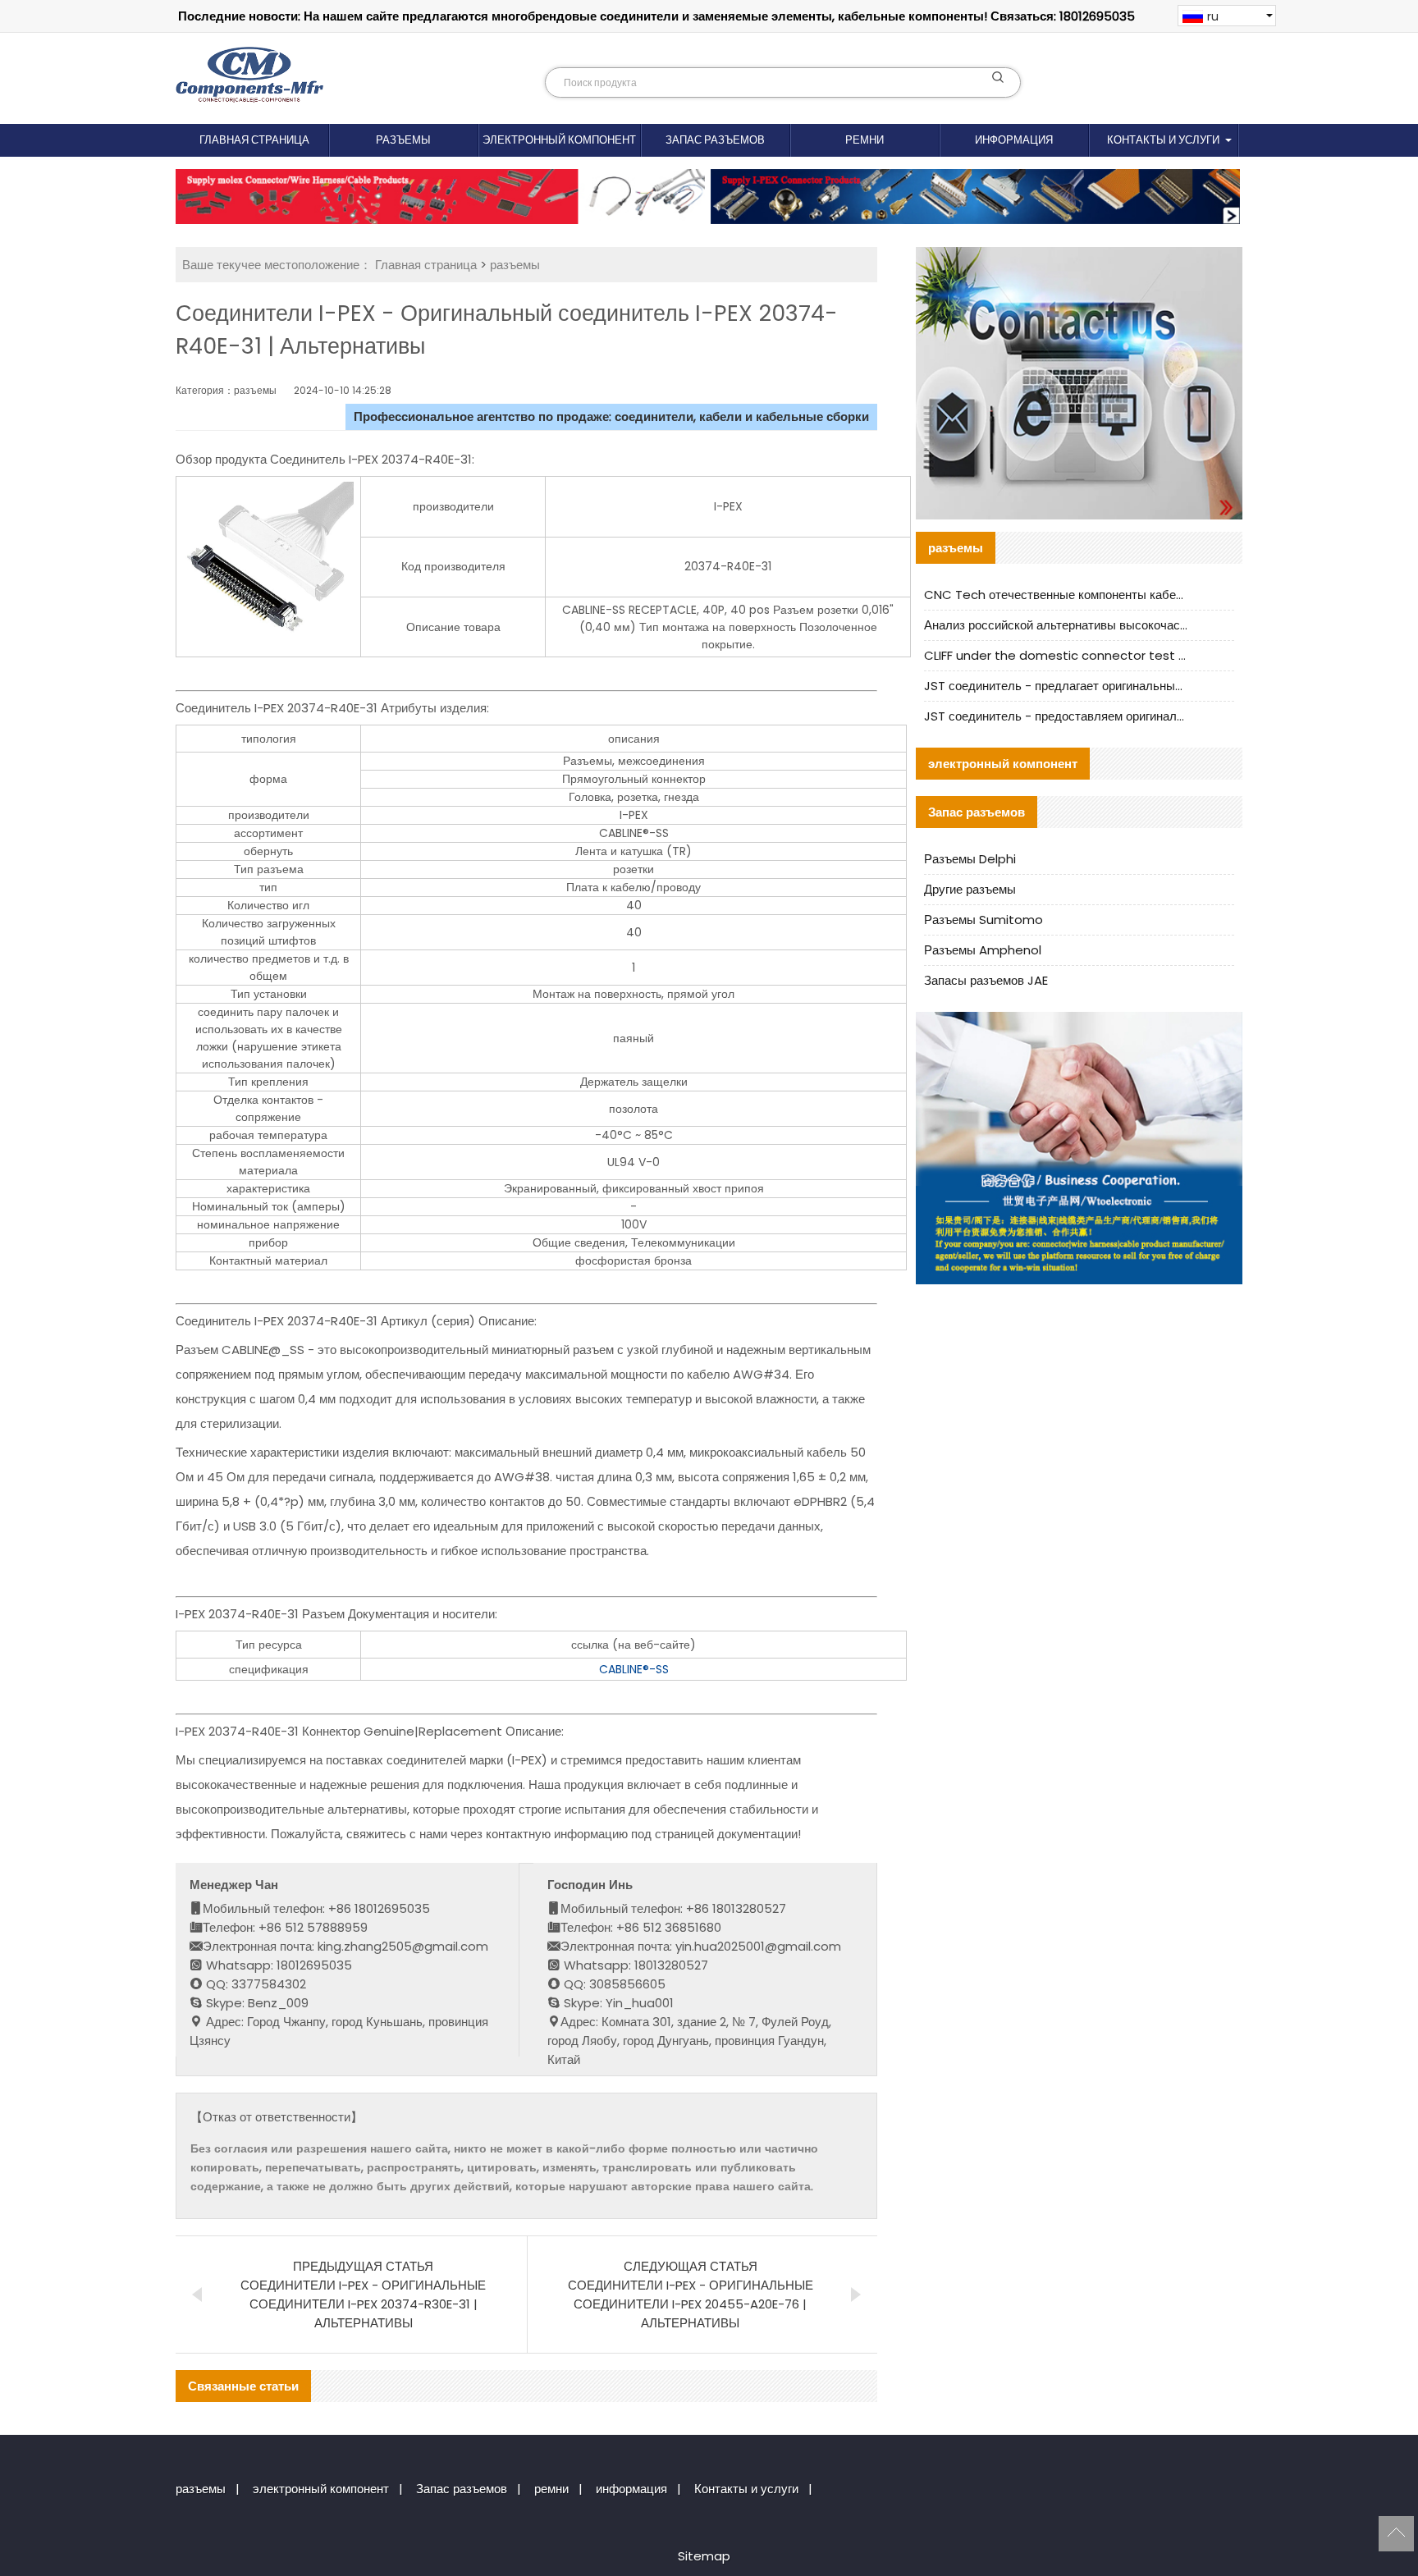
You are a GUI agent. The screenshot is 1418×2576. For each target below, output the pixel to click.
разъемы (403, 140)
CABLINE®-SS (634, 1669)
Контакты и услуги (1163, 140)
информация (1014, 140)
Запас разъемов (715, 140)
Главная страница (254, 140)
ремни (865, 140)
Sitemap (704, 2556)
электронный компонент (559, 140)
